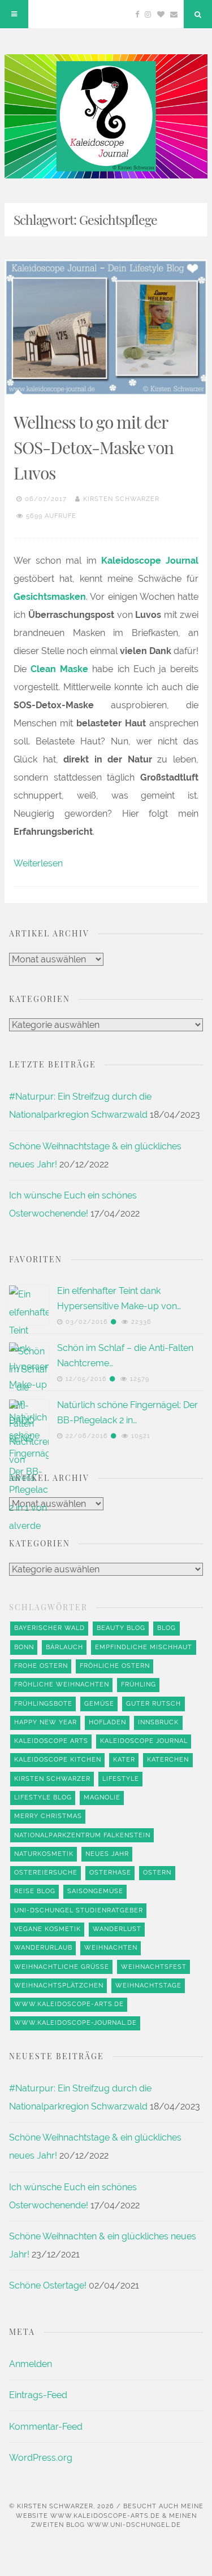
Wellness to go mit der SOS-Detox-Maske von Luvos (94, 447)
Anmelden (31, 2364)
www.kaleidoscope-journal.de (75, 2023)
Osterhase (110, 1873)
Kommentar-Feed (46, 2427)
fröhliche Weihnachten (62, 1684)
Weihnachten (111, 1948)
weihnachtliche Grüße (62, 1967)
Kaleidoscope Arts (51, 1741)
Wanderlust (117, 1929)
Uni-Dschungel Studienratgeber (79, 1910)
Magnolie (102, 1797)
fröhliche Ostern (115, 1666)
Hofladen (107, 1722)
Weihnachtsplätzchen (59, 1986)
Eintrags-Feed (38, 2395)
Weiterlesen (38, 863)
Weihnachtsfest (154, 1967)
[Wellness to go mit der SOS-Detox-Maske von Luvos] (106, 328)
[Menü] (14, 14)
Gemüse (99, 1704)
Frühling (139, 1684)
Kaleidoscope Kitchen (58, 1760)
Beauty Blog (121, 1628)
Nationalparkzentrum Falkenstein (82, 1835)
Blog (166, 1628)
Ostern (157, 1873)
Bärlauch (64, 1647)
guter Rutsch (153, 1704)
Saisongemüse (95, 1891)
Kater (124, 1760)
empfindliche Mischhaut (144, 1647)
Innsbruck (158, 1722)
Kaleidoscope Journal (144, 1741)
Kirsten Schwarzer (121, 499)
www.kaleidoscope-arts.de (69, 2004)
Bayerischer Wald (49, 1628)
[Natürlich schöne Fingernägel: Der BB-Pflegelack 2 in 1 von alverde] (29, 1823)
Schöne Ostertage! (48, 2285)
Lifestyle (121, 1779)
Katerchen (168, 1760)
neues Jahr (107, 1854)
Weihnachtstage (148, 1986)
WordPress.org (41, 2458)
